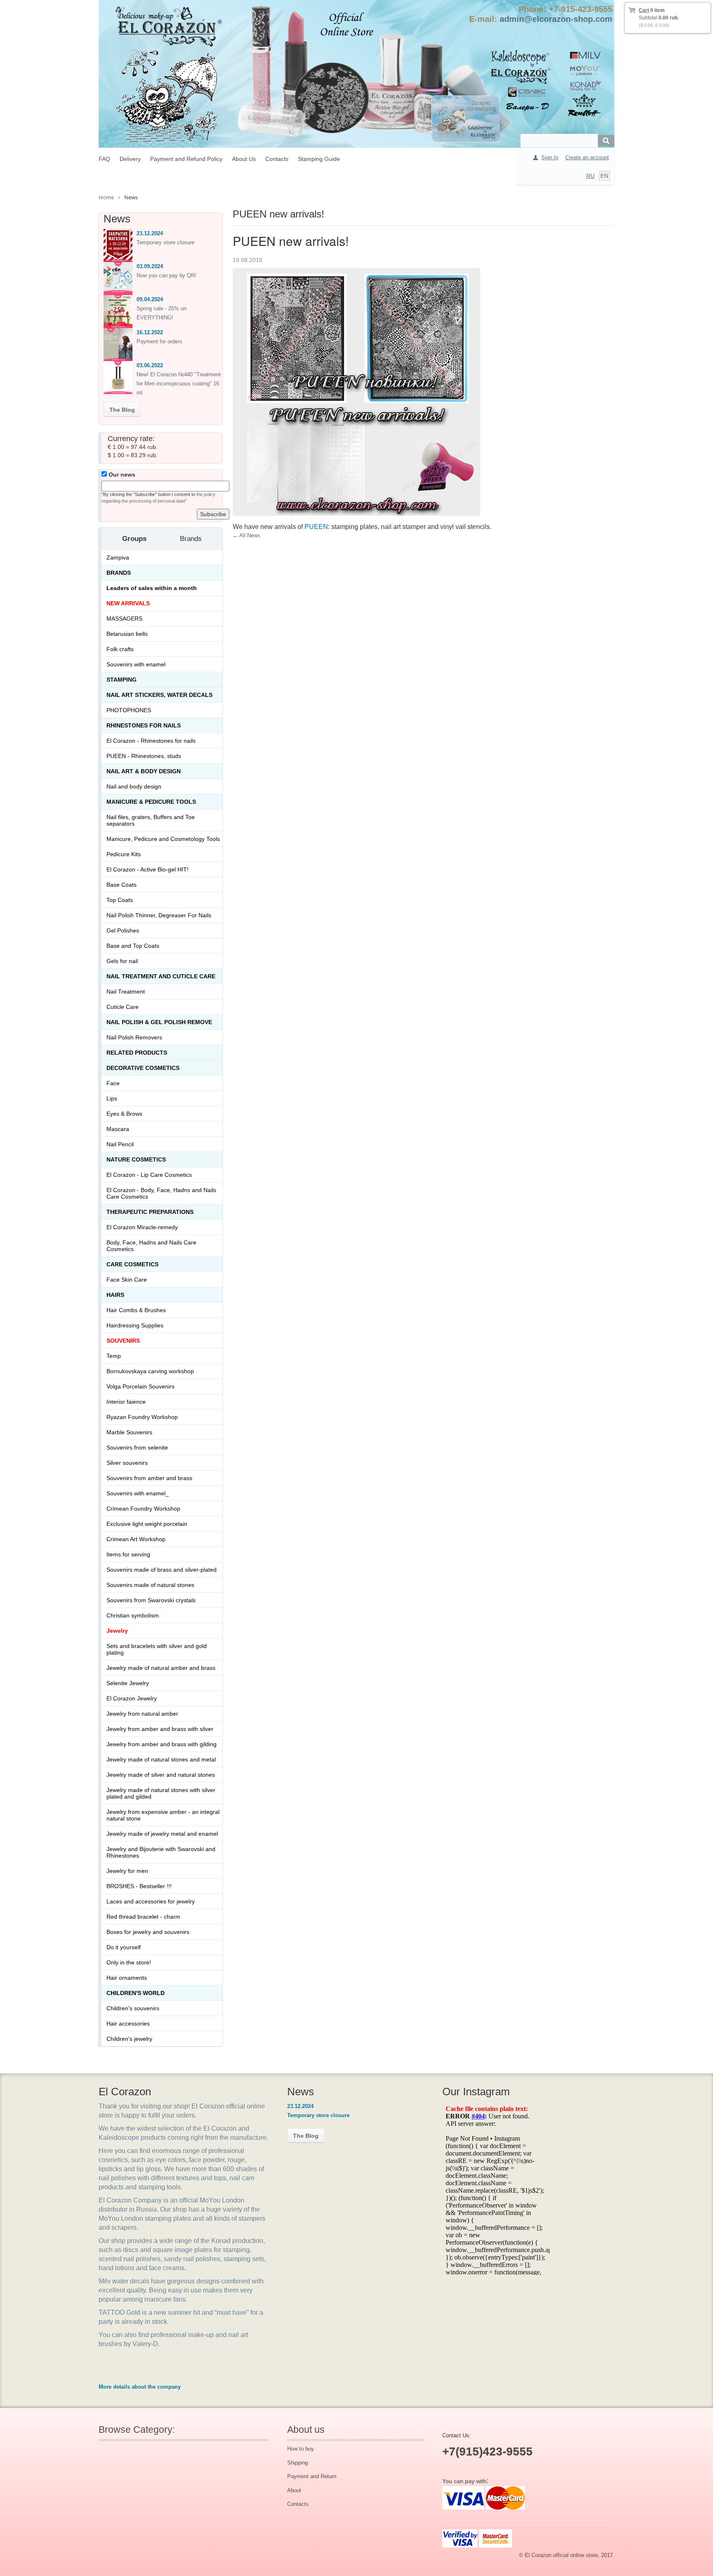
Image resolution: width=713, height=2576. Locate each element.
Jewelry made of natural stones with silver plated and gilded (161, 1793)
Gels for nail (122, 961)
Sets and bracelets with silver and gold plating (157, 1649)
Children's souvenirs (133, 2008)
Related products (137, 1053)
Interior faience (126, 1402)
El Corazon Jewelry (132, 1698)
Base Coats (122, 885)
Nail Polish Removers (134, 1037)
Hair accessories (128, 2023)
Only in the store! (129, 1962)
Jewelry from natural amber (142, 1714)
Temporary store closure (165, 242)
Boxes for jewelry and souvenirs (148, 1932)
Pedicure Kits (124, 854)
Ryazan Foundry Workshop (142, 1417)
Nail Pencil (120, 1144)
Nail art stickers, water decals (159, 695)
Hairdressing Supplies (135, 1325)
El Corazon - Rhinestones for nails (151, 741)
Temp (114, 1356)
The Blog (122, 410)
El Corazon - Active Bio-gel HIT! (148, 869)
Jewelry (117, 1631)
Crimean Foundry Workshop (143, 1509)
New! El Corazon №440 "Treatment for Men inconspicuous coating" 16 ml (179, 384)
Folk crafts (120, 649)
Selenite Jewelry (128, 1683)
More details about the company (140, 2387)
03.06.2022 (150, 365)
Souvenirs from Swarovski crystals (151, 1600)
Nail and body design (134, 786)
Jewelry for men (127, 1871)
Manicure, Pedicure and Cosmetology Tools (163, 839)
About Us (244, 159)
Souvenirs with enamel (136, 664)
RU (590, 176)
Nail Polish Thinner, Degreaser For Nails (159, 915)
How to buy (301, 2449)
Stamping (122, 680)
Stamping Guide (319, 159)
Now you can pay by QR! (166, 275)
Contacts (277, 159)
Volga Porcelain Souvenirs (140, 1386)
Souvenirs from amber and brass (149, 1478)
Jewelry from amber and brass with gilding (162, 1744)
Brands (119, 573)
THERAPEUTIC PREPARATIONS (150, 1212)
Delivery (130, 159)
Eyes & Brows (124, 1114)
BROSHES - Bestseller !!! (139, 1886)
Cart (644, 10)
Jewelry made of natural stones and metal (161, 1759)
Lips (112, 1098)
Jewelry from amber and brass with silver (160, 1729)
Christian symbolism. (133, 1615)
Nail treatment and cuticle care (161, 976)
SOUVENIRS (123, 1341)
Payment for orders (159, 341)
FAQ (104, 159)
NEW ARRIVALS (128, 603)
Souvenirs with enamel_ (138, 1493)
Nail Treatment (126, 992)
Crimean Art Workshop (136, 1539)
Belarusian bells (127, 634)
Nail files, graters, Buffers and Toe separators (151, 820)
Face (113, 1083)
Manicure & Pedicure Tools (151, 802)
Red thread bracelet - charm (143, 1917)
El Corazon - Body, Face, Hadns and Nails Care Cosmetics (161, 1193)
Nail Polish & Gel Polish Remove (159, 1022)
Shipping (297, 2463)
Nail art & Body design (144, 771)
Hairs (115, 1295)
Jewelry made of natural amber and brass (161, 1668)
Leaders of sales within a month (152, 588)
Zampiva (118, 557)
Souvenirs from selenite (137, 1447)
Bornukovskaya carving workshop (150, 1371)
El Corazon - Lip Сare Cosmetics (149, 1175)
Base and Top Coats (133, 946)
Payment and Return (312, 2476)
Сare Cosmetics (132, 1264)
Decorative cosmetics (143, 1068)
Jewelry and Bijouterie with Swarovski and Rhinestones (161, 1852)
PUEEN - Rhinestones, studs (144, 756)
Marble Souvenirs (129, 1432)
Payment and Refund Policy (186, 159)
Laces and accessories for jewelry (151, 1901)
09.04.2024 (150, 299)
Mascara (118, 1129)
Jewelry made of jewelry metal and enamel (162, 1834)
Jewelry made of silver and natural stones (161, 1775)
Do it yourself (124, 1947)
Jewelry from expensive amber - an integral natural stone (163, 1815)
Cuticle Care (123, 1007)
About (294, 2490)
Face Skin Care (127, 1280)
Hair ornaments (127, 1978)
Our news (121, 475)
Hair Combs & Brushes (136, 1310)
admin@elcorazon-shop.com (556, 19)
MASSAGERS (124, 619)
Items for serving (128, 1554)
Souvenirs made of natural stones (150, 1585)
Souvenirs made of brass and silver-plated (162, 1570)
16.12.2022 (150, 332)
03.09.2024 (150, 266)
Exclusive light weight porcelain (147, 1524)
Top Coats (120, 900)
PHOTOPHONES (129, 710)
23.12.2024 (150, 233)
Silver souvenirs (127, 1463)
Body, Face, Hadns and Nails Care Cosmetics (151, 1246)
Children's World (136, 1993)
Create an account (587, 157)
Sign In (550, 157)
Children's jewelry (129, 2039)
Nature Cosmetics (136, 1159)
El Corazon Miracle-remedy (142, 1227)
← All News (247, 535)
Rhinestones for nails (144, 725)
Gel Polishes (123, 930)
